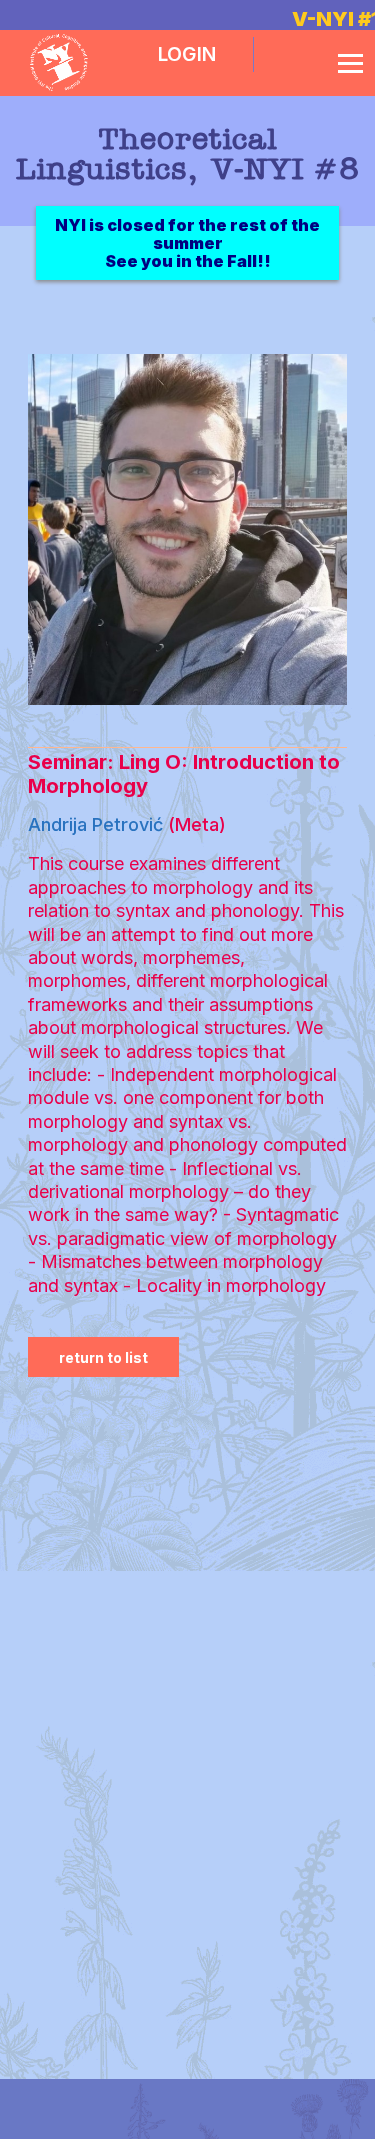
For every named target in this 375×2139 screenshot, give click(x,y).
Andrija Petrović (95, 824)
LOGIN (187, 54)
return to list (103, 1357)
